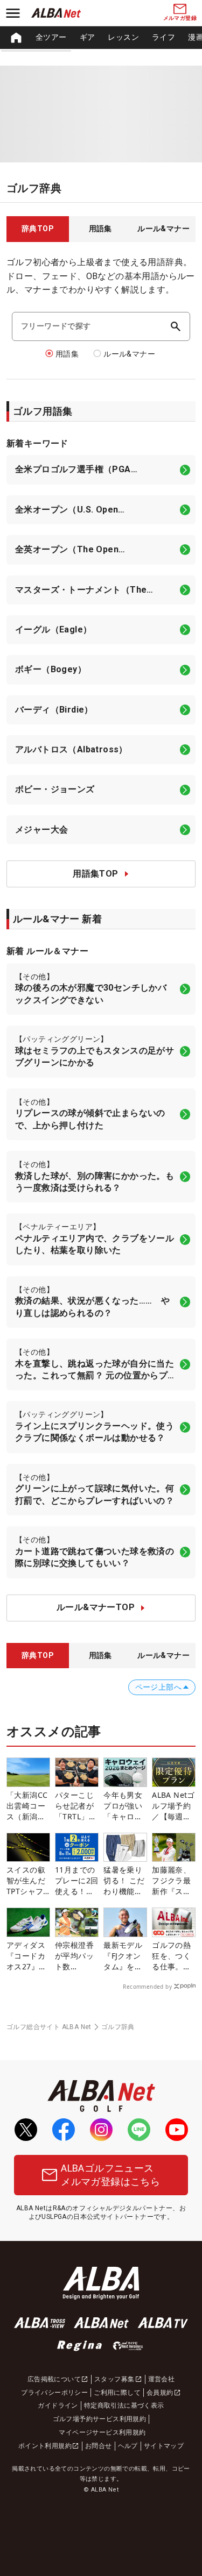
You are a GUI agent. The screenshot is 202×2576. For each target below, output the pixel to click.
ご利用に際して (117, 2393)
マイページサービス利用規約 (102, 2432)
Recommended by (147, 1987)
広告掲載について (54, 2379)
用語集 (67, 354)
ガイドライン (58, 2406)
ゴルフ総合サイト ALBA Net (49, 2027)
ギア (88, 37)
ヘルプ (128, 2446)
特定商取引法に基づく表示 (124, 2406)
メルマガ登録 (180, 18)
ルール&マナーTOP (96, 1607)
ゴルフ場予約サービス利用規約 (100, 2419)
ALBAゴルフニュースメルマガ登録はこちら (110, 2175)
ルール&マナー (129, 354)
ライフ (163, 37)
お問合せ (99, 2446)
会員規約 (160, 2393)
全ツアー (51, 37)
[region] (101, 38)
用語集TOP (95, 874)
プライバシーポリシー (54, 2393)
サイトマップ (164, 2446)
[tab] (38, 229)
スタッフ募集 (114, 2379)
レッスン (123, 37)
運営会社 (162, 2379)
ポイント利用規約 (45, 2446)
